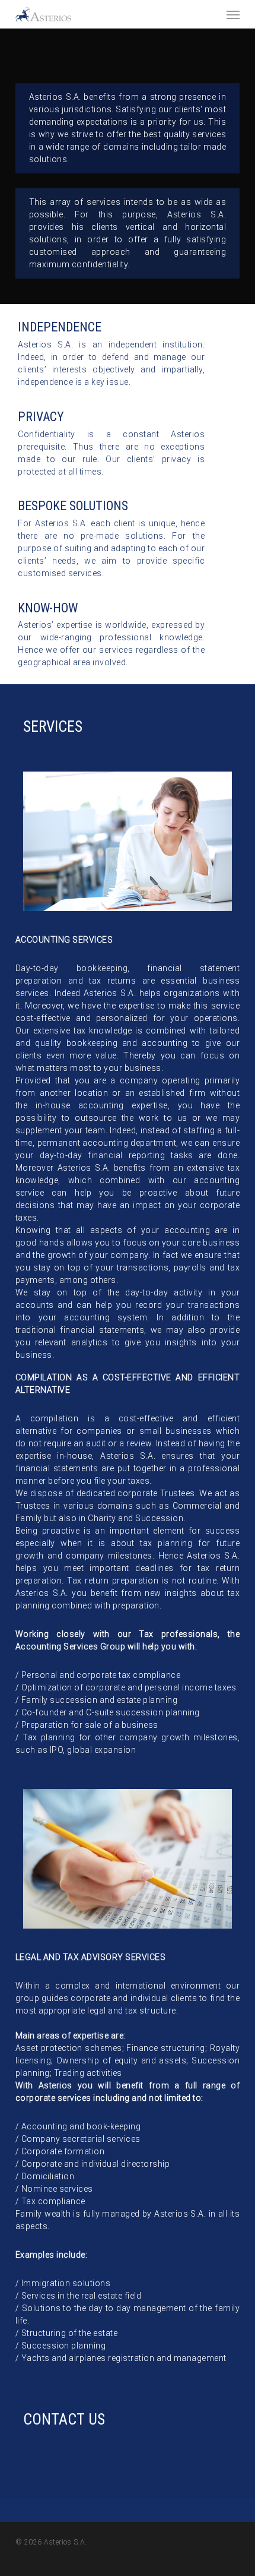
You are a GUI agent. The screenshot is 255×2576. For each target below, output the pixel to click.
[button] (233, 14)
